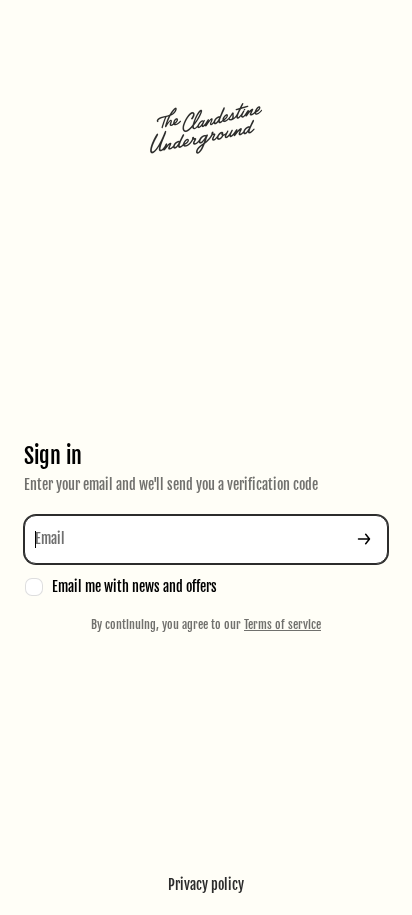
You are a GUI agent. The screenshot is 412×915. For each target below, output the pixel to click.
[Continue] (364, 539)
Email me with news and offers (134, 586)
